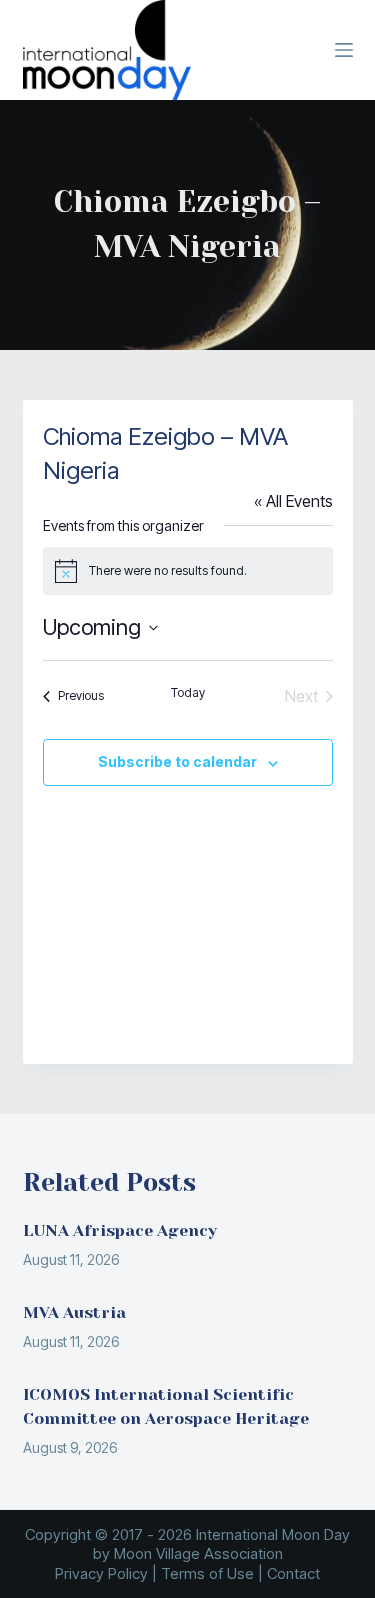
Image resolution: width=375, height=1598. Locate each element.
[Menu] (344, 50)
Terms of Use (207, 1573)
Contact (293, 1573)
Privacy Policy (101, 1573)
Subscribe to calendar (177, 761)
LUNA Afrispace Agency (120, 1230)
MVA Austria (74, 1312)
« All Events (293, 501)
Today (188, 692)
